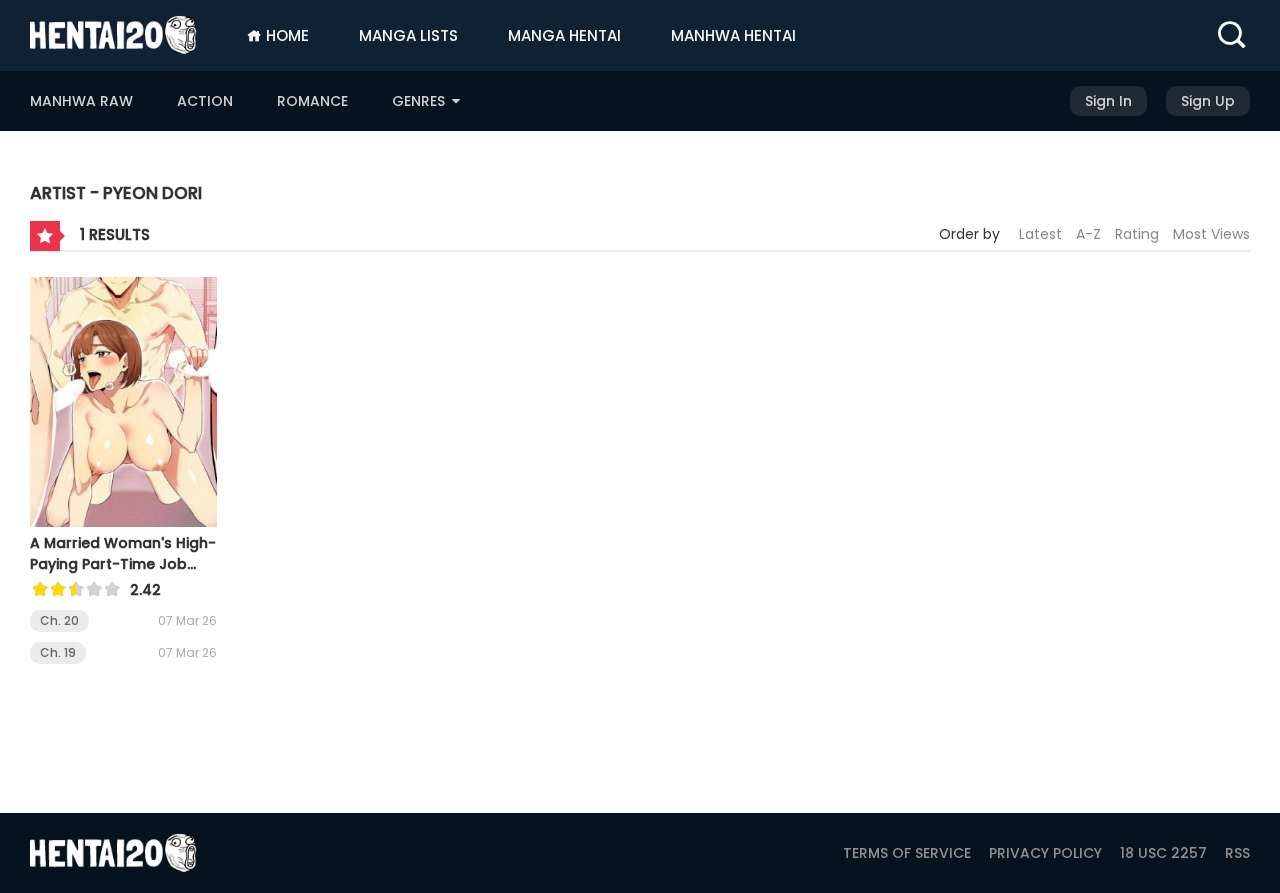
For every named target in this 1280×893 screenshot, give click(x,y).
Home (285, 35)
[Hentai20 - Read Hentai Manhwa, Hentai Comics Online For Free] (113, 35)
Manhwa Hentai (733, 35)
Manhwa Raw (81, 101)
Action (205, 101)
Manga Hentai (564, 35)
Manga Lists (408, 35)
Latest (1040, 234)
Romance (312, 101)
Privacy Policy (1045, 853)
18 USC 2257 (1163, 853)
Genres (420, 101)
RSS (1237, 853)
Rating (1137, 234)
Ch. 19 (58, 652)
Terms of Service (907, 853)
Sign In (1108, 101)
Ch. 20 (59, 620)
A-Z (1088, 234)
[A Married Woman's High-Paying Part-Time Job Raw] (123, 405)
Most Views (1211, 234)
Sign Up (1208, 101)
